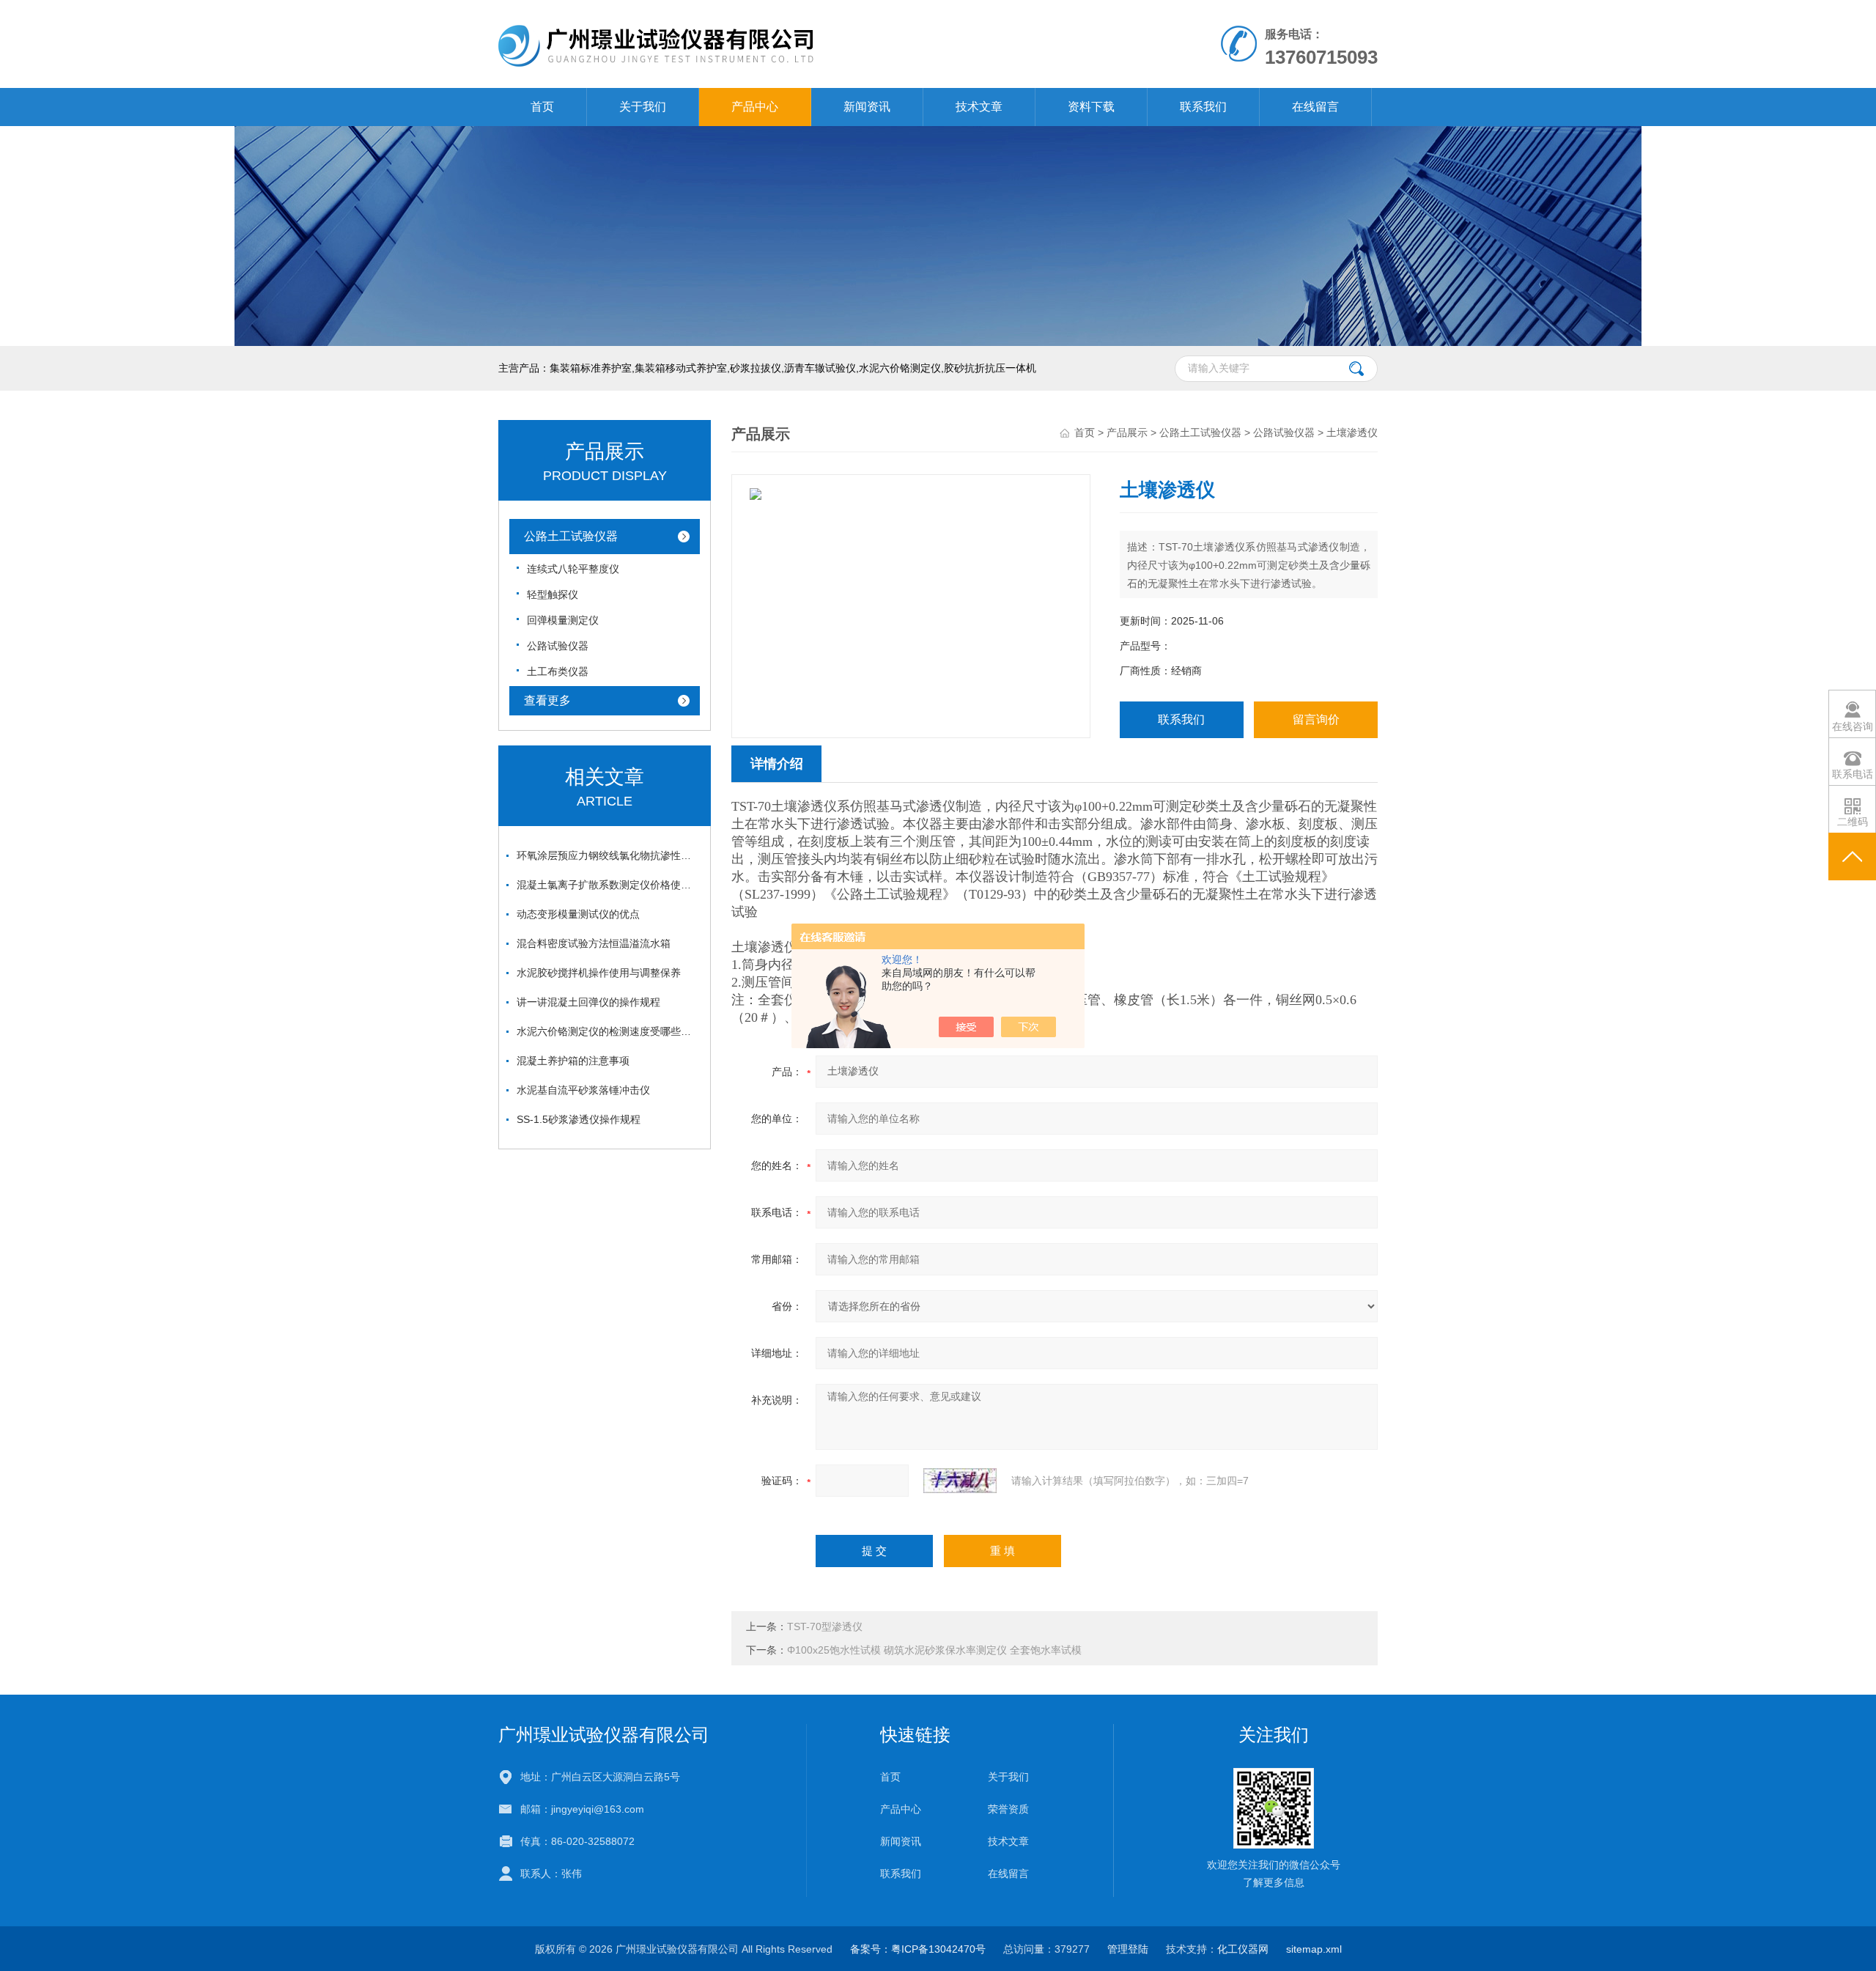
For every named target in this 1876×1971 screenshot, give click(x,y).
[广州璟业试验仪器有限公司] (768, 15)
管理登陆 (1128, 1949)
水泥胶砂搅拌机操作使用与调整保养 (599, 973)
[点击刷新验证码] (960, 1481)
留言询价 (1316, 719)
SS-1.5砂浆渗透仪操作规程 (579, 1119)
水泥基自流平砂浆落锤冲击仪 (583, 1090)
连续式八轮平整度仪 (573, 569)
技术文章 (979, 107)
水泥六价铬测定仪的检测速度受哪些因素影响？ (608, 1031)
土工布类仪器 (558, 671)
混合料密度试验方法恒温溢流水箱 (594, 943)
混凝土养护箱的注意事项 (573, 1061)
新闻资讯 (867, 107)
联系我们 (1203, 107)
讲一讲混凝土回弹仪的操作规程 (588, 1002)
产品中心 (755, 107)
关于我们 (643, 107)
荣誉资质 (1008, 1809)
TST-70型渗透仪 (825, 1626)
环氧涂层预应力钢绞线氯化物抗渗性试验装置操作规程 (608, 855)
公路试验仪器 (558, 646)
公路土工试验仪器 (571, 536)
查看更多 (547, 700)
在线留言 (1315, 107)
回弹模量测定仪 (563, 620)
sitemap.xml (1314, 1949)
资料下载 (1091, 107)
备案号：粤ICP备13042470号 (918, 1949)
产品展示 (1127, 432)
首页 (542, 107)
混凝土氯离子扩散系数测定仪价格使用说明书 (608, 885)
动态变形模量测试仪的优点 (578, 914)
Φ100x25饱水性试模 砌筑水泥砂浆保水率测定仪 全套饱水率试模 (934, 1650)
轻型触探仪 (553, 594)
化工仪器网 (1243, 1949)
